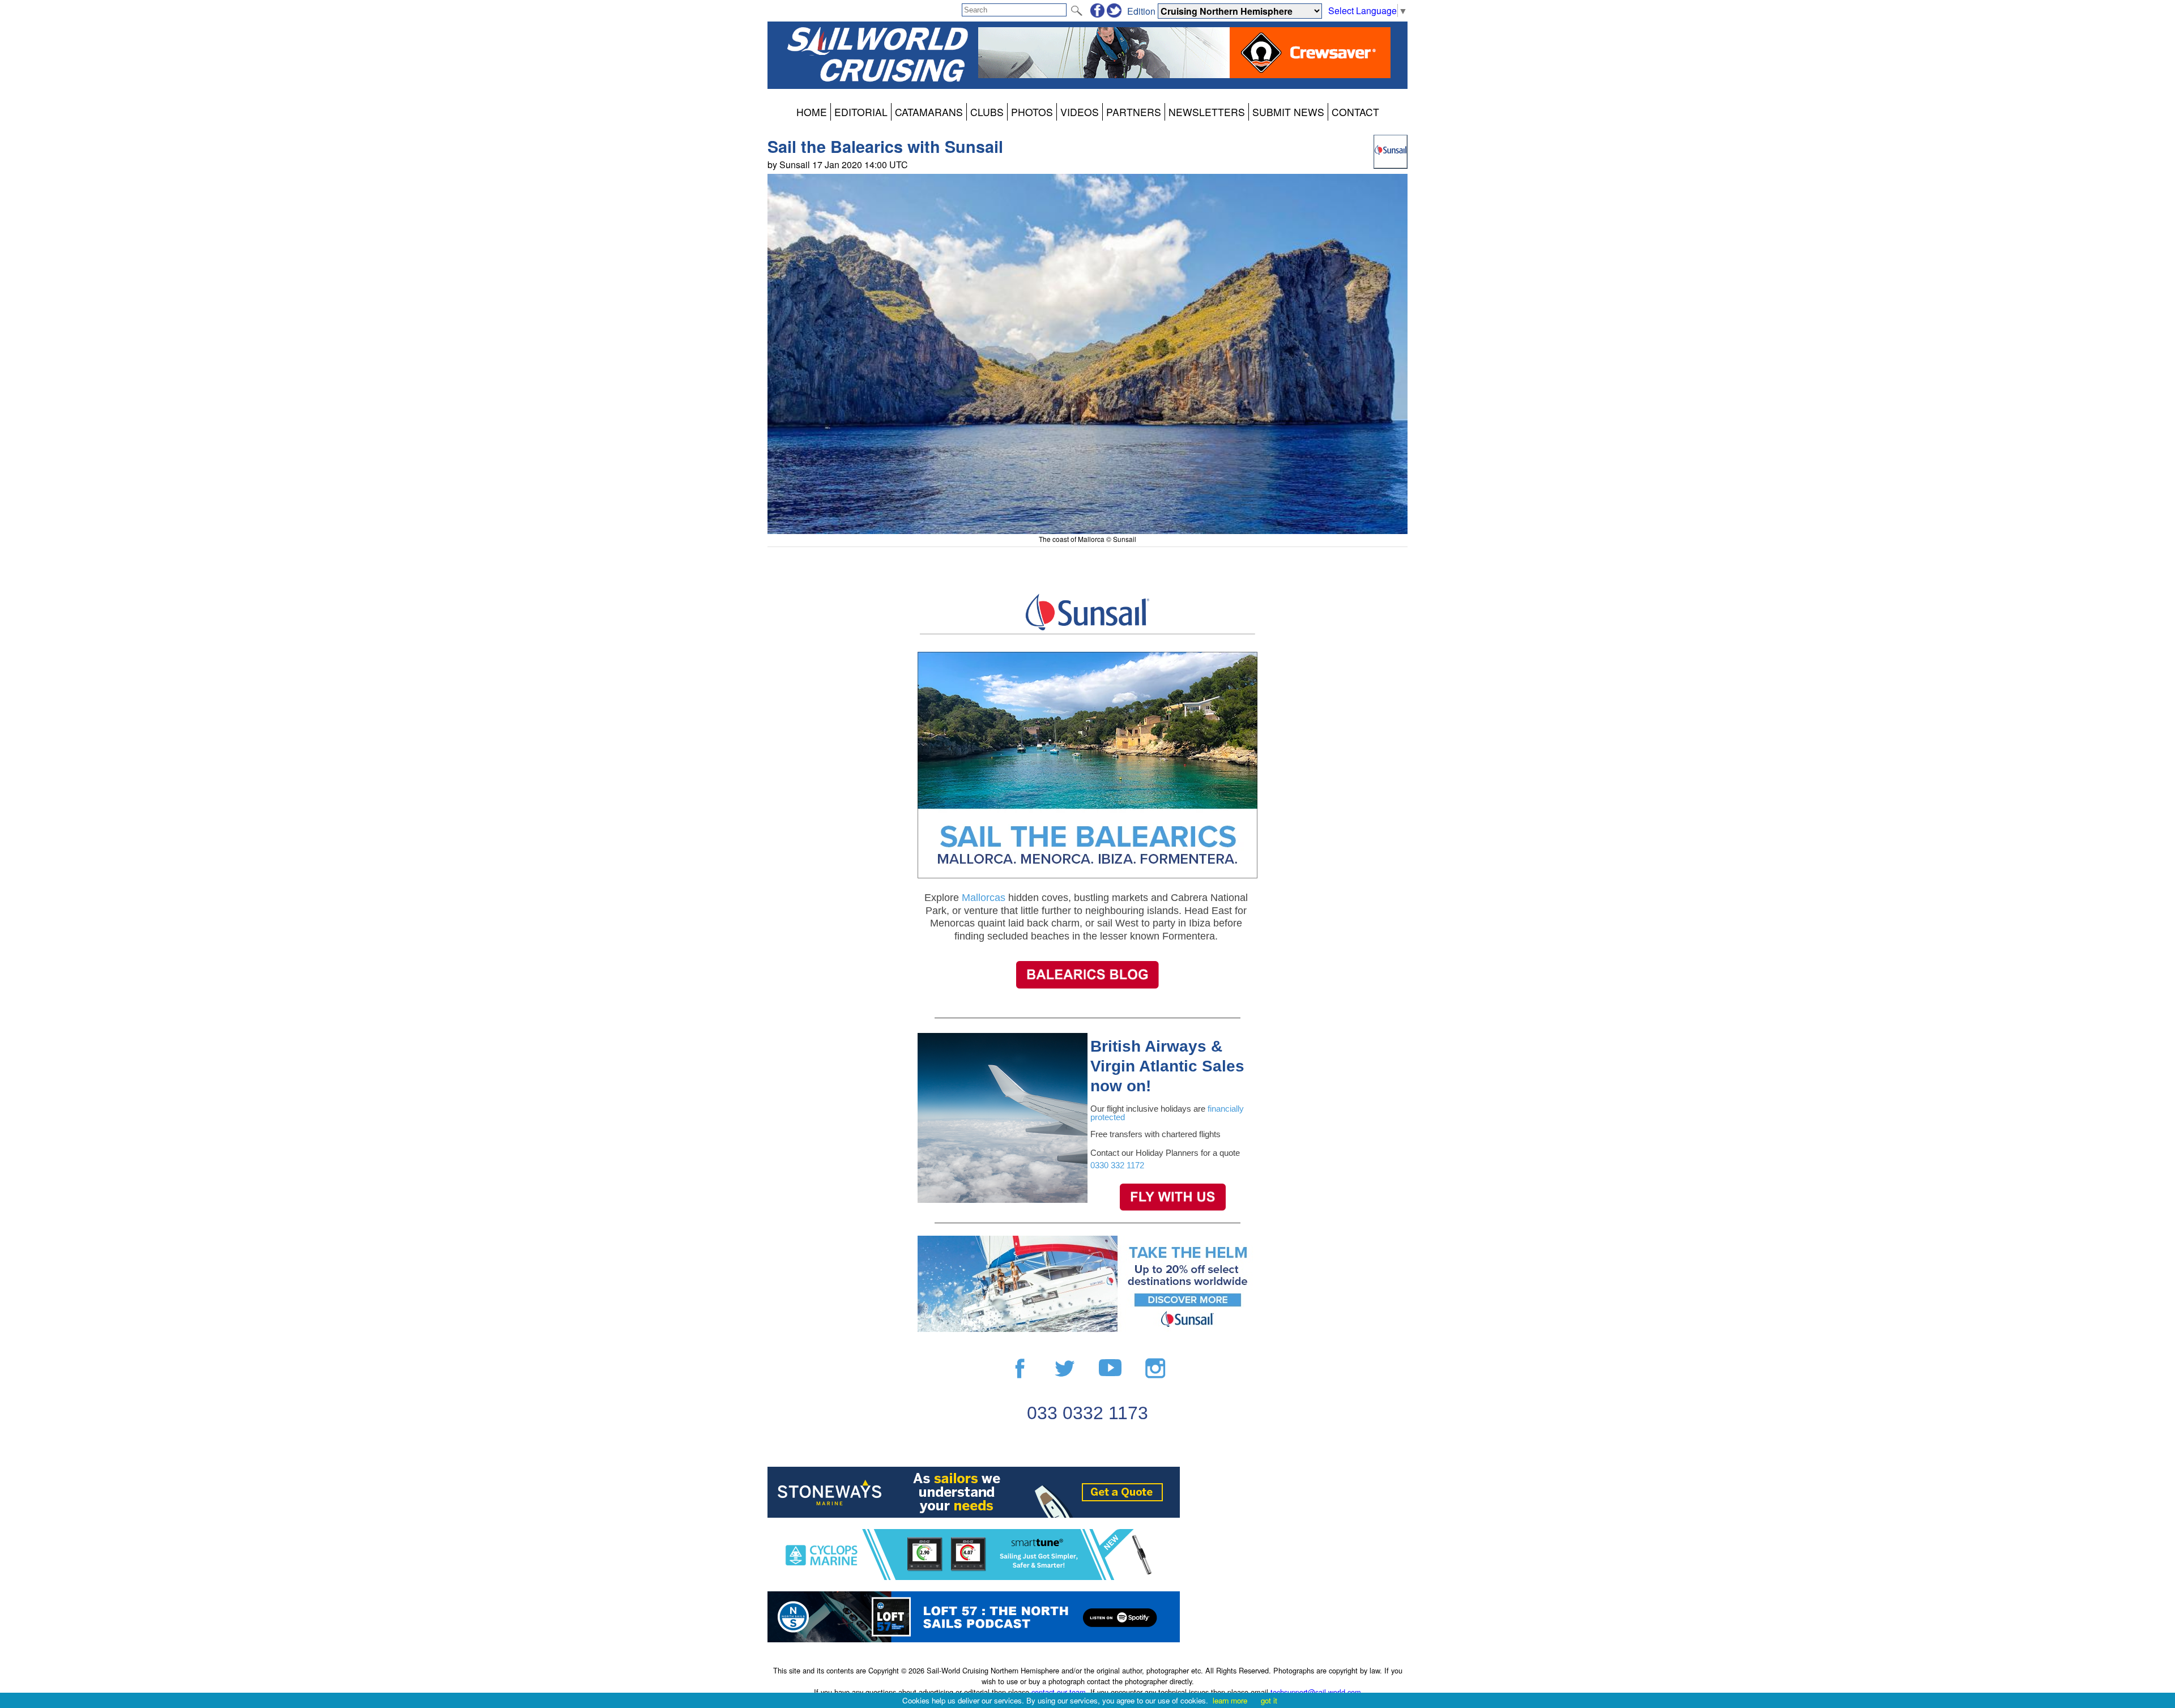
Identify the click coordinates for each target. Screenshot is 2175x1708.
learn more (1230, 1700)
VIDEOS (1080, 112)
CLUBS (987, 112)
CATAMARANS (929, 112)
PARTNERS (1134, 112)
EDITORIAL (861, 112)
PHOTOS (1032, 112)
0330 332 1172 (1118, 1165)
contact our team (1059, 1692)
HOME (812, 112)
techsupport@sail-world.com (1316, 1692)
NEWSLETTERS (1207, 112)
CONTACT (1355, 112)
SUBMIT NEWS (1288, 112)
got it (1269, 1700)
